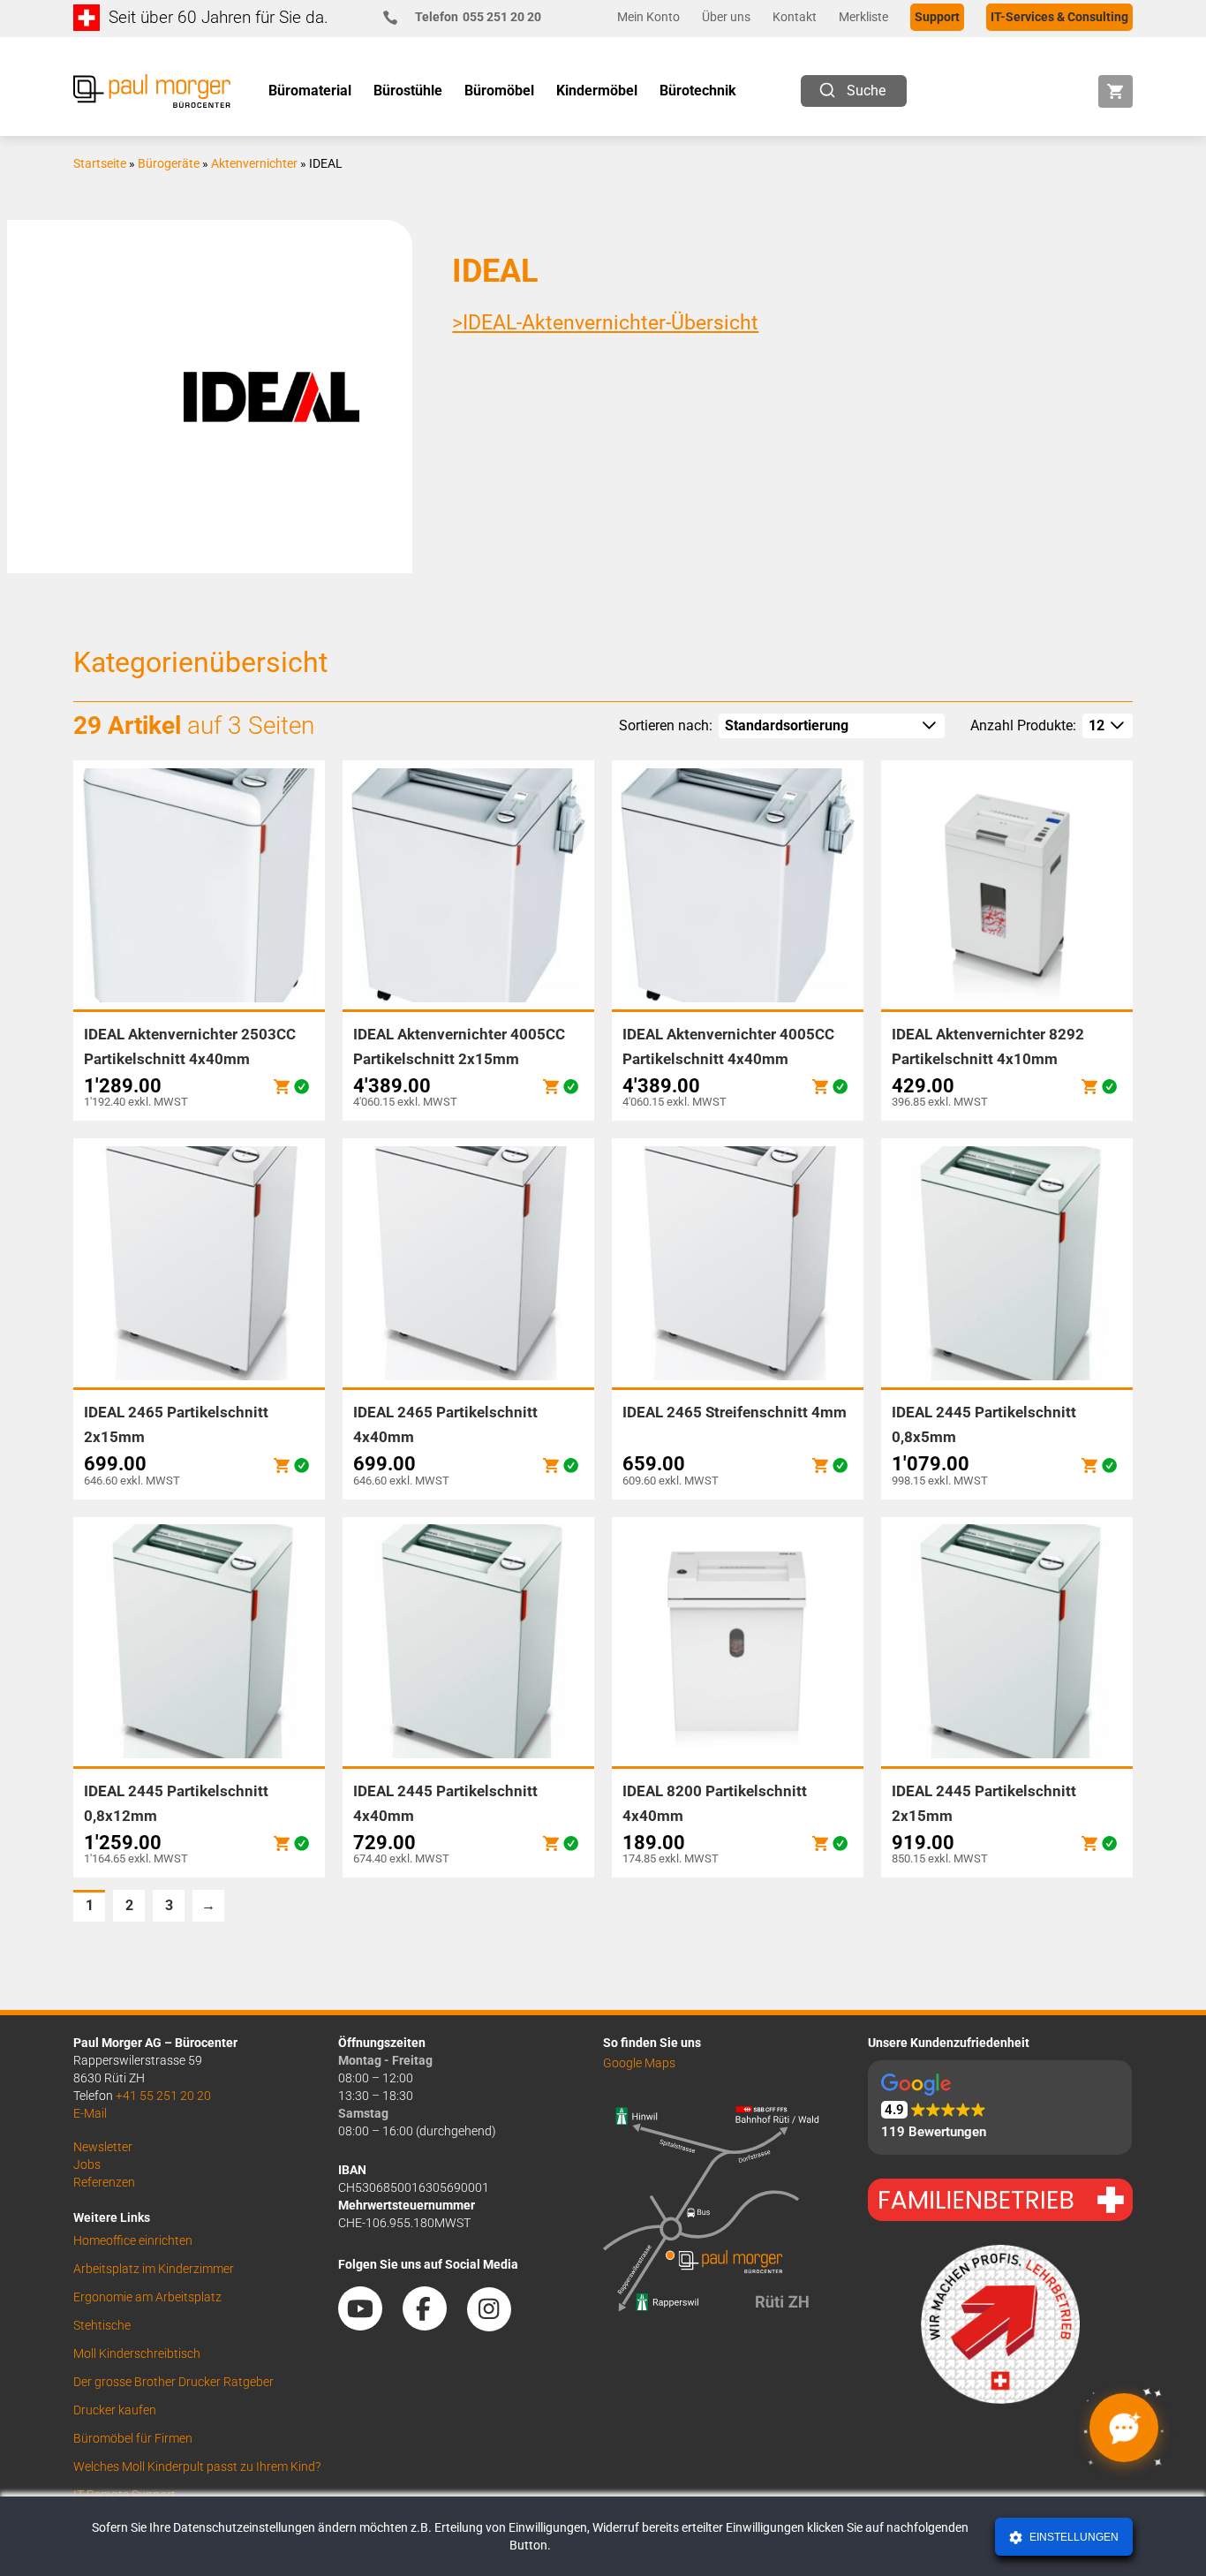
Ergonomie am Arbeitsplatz (147, 2297)
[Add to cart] (282, 1087)
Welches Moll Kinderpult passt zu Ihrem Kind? (197, 2466)
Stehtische (102, 2325)
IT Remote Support (124, 2495)
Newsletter (103, 2147)
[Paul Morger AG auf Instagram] (498, 2324)
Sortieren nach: (666, 725)
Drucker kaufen (115, 2410)
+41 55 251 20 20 (163, 2096)
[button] (1000, 2108)
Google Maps (639, 2063)
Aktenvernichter (254, 163)
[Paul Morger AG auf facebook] (433, 2324)
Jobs (87, 2164)
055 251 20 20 (478, 17)
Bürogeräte (169, 163)
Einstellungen (1073, 2537)
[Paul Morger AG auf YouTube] (369, 2324)
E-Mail (90, 2113)
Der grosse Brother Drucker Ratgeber (173, 2382)
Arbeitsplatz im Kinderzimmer (154, 2269)
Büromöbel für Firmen (133, 2438)
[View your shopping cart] (1116, 91)
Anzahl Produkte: (1023, 725)
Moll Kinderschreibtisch (137, 2353)
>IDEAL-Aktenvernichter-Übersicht (605, 323)
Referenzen (104, 2182)
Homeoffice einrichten (133, 2240)
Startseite (100, 163)
